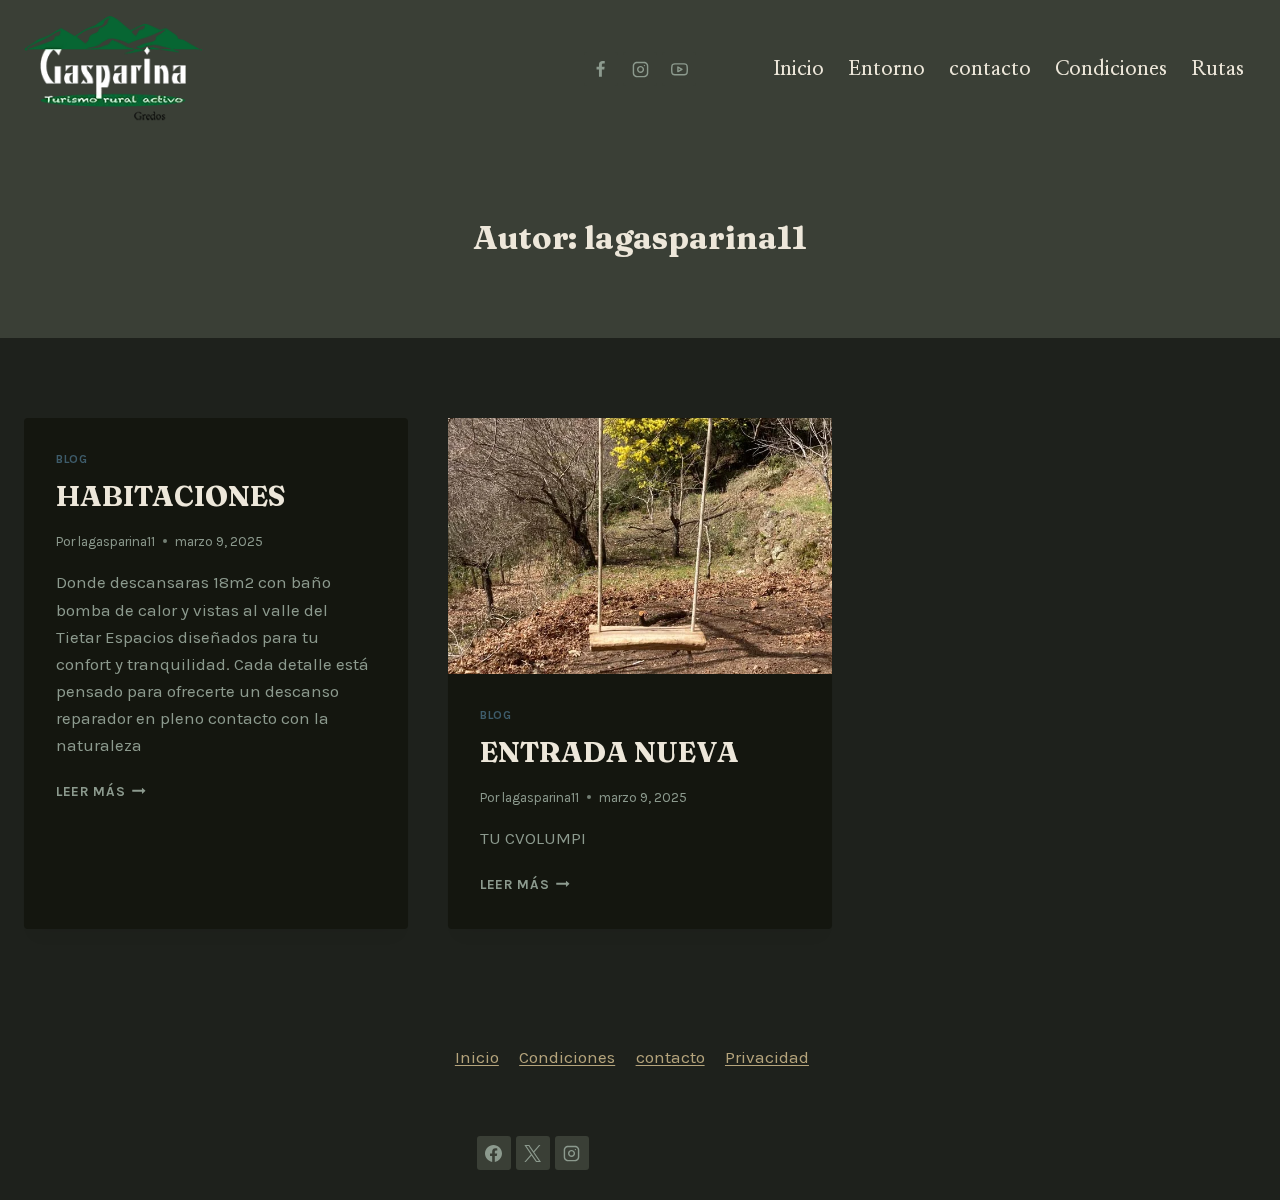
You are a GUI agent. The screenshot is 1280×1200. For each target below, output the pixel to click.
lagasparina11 (116, 541)
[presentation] (640, 546)
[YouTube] (679, 69)
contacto (990, 69)
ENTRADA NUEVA (609, 752)
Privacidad (767, 1057)
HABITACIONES (170, 496)
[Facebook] (601, 69)
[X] (533, 1153)
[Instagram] (640, 69)
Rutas (1217, 69)
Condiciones (1111, 69)
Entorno (886, 69)
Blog (71, 459)
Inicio (799, 69)
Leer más (101, 791)
